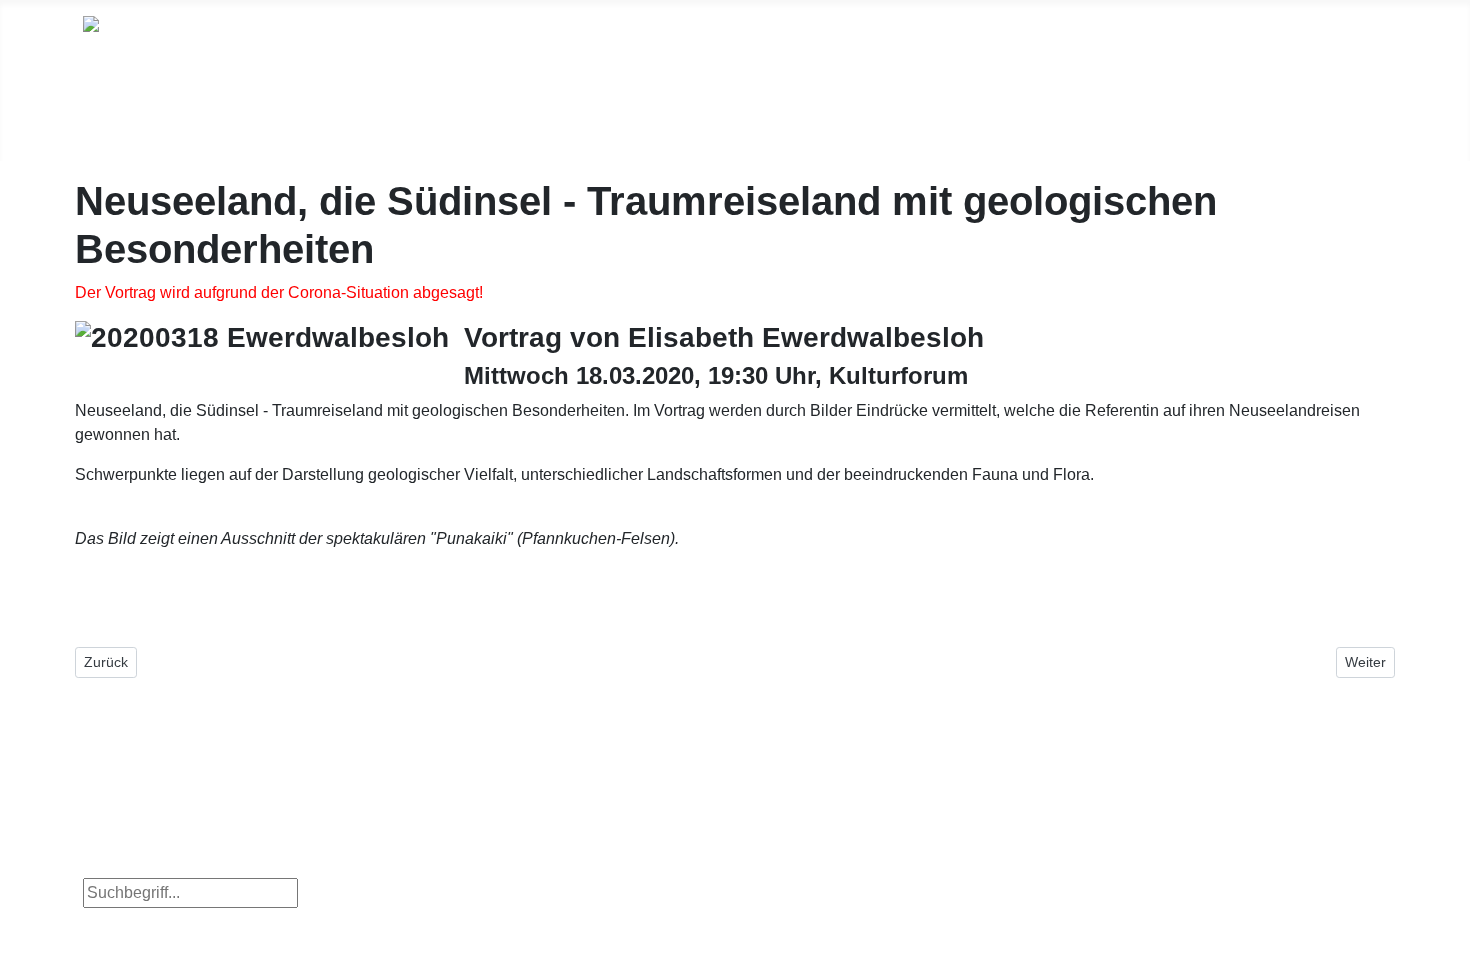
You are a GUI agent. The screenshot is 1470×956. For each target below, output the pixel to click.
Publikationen (285, 118)
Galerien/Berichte (762, 118)
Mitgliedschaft (1085, 118)
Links (974, 118)
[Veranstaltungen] (520, 145)
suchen (345, 892)
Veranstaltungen (573, 114)
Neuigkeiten (148, 118)
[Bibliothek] (386, 145)
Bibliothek (413, 114)
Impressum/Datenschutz (1272, 118)
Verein (892, 118)
